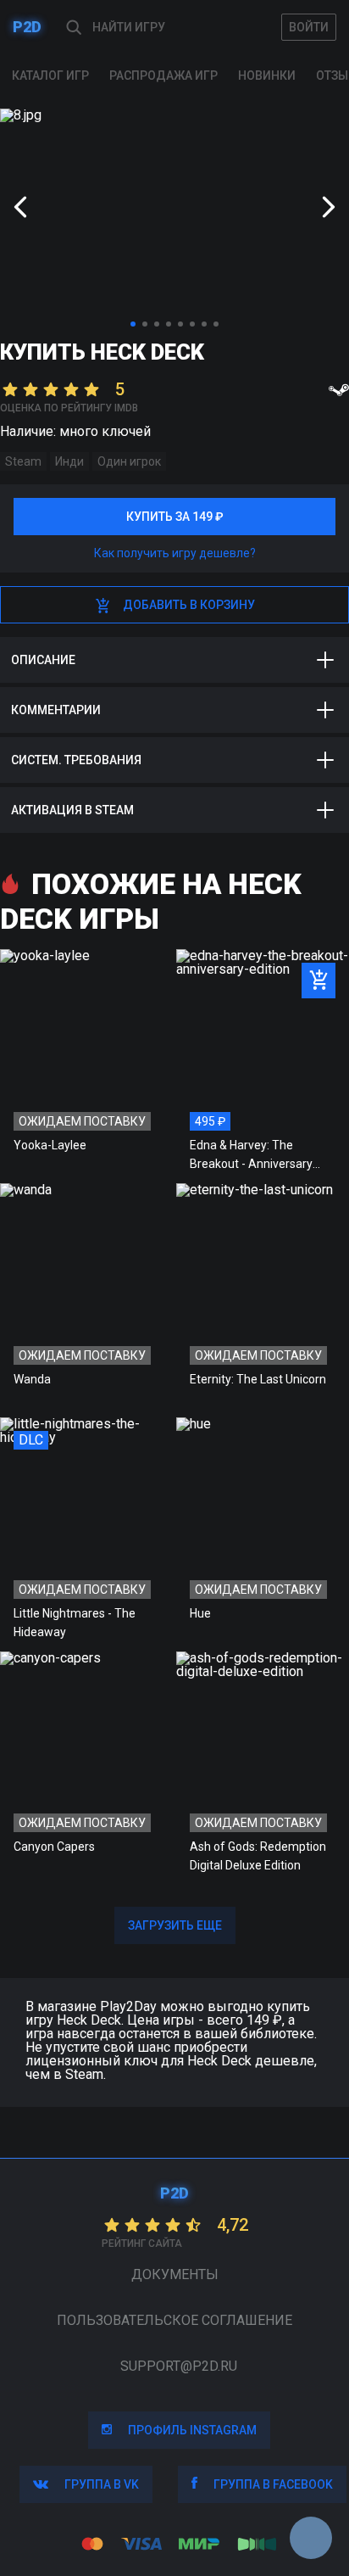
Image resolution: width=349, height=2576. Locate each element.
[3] (157, 324)
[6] (192, 324)
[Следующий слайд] (329, 207)
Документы (175, 2274)
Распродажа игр (163, 75)
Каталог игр (50, 75)
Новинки (267, 75)
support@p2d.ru (179, 2366)
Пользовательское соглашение (174, 2320)
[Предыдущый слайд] (20, 207)
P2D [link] (27, 27)
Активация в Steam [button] (72, 810)
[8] (216, 324)
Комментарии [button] (56, 710)
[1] (133, 324)
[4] (169, 324)
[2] (145, 324)
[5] (180, 324)
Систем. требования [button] (76, 760)
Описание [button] (43, 660)
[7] (204, 324)
